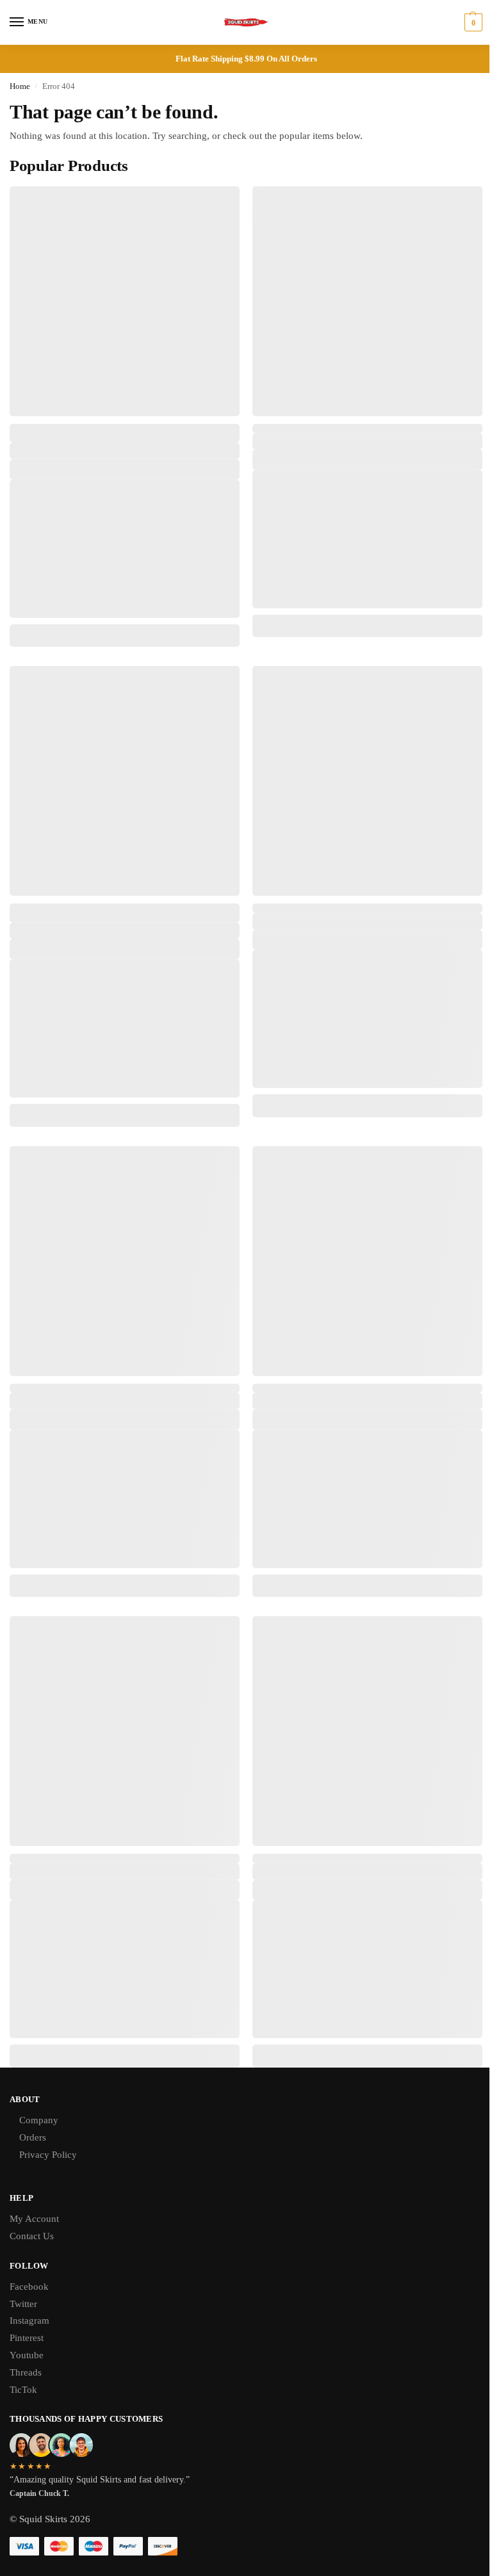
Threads (26, 2372)
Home (20, 86)
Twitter (23, 2304)
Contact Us (32, 2236)
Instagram (29, 2321)
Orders (33, 2137)
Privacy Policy (48, 2155)
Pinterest (27, 2338)
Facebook (29, 2287)
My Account (34, 2219)
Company (39, 2120)
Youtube (27, 2355)
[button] (472, 22)
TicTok (23, 2390)
